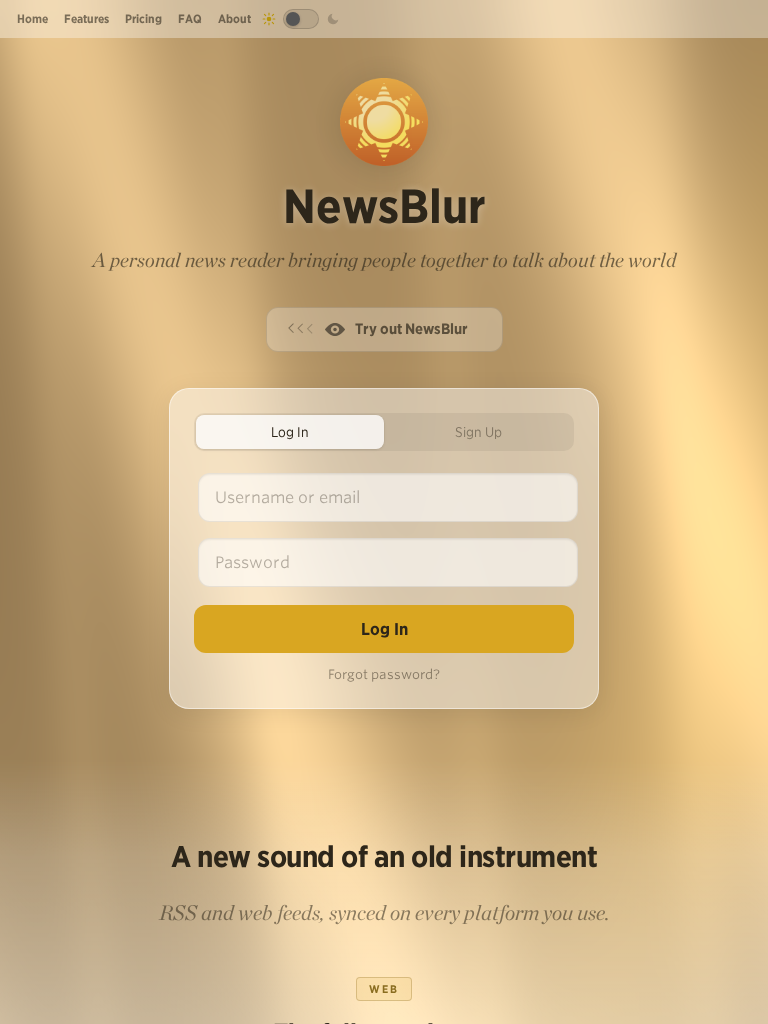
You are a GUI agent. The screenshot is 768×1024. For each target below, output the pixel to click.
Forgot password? (384, 674)
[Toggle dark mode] (301, 19)
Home (32, 18)
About (234, 18)
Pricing (143, 18)
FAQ (190, 18)
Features (86, 18)
